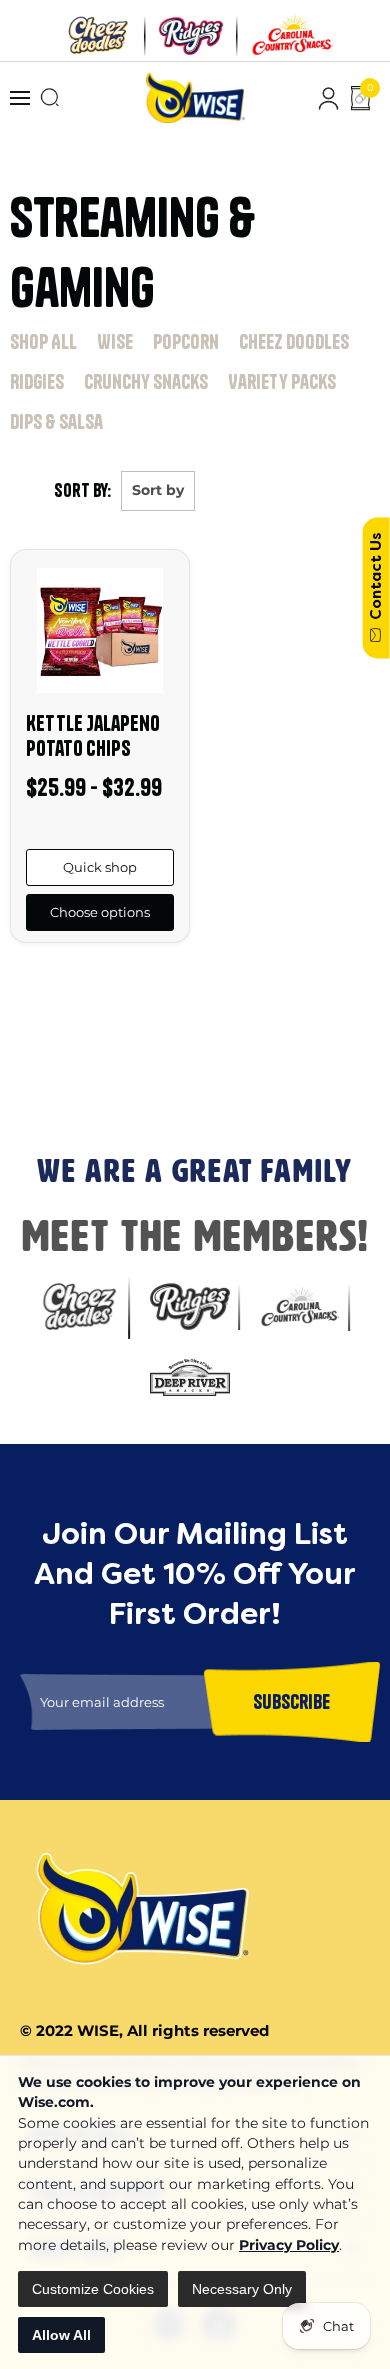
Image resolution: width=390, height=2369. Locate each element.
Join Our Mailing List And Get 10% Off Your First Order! (180, 1005)
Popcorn (186, 341)
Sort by (158, 490)
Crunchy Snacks (146, 381)
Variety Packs (282, 381)
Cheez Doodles (294, 341)
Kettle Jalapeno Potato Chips (93, 735)
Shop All (43, 341)
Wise (115, 341)
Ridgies (37, 381)
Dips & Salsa (56, 421)
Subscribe (39, 1086)
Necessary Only (242, 2289)
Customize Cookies (93, 2289)
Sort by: (82, 490)
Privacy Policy (289, 2245)
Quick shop (100, 867)
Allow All (61, 2335)
